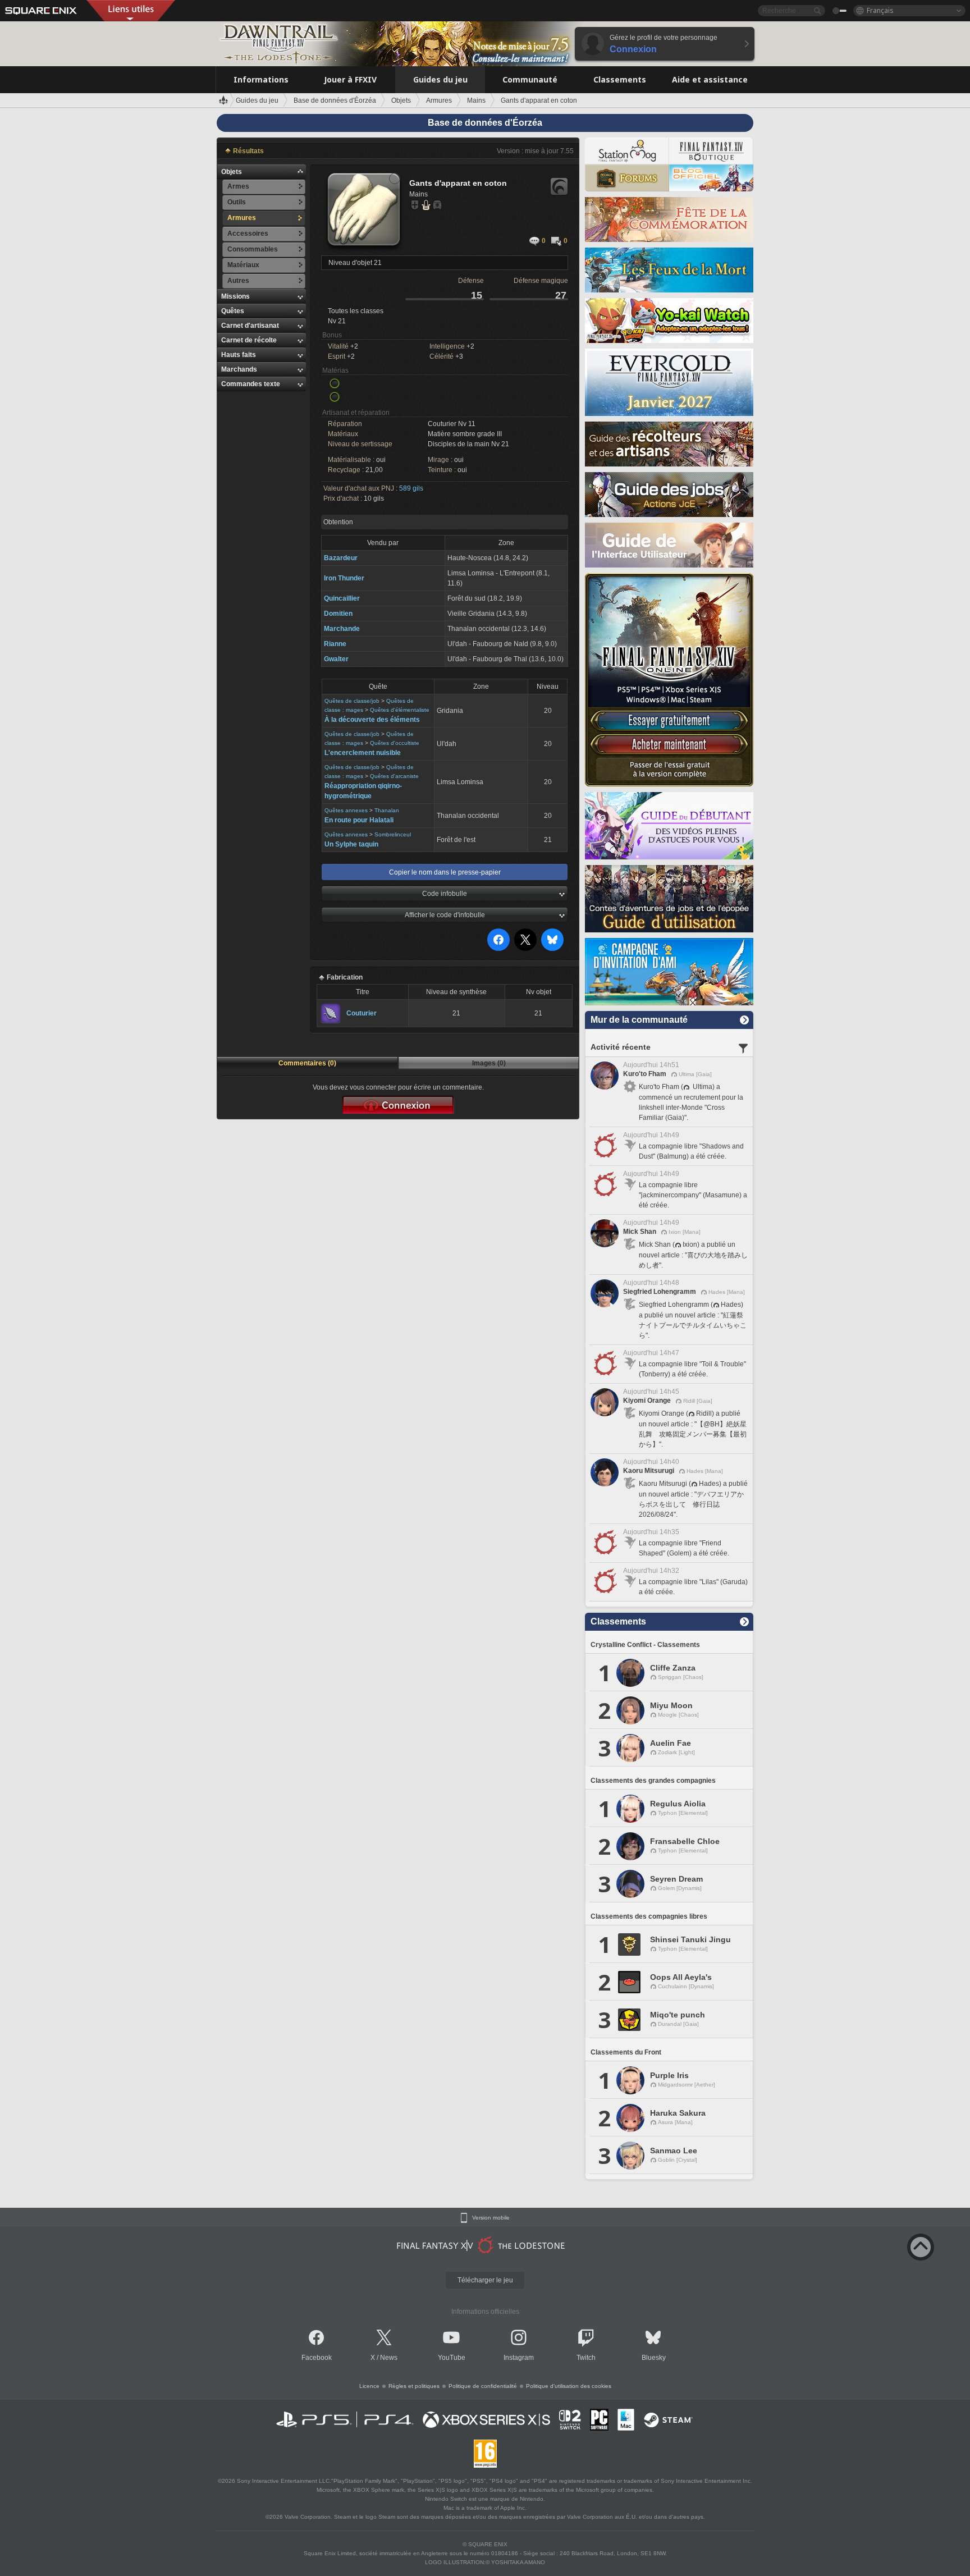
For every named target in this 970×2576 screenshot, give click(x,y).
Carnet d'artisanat (250, 326)
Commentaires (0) (307, 1063)
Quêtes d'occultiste (395, 743)
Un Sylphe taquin (351, 844)
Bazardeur (341, 558)
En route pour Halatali (359, 820)
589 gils (411, 488)
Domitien (338, 614)
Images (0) (489, 1063)
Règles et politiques (414, 2386)
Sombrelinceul (393, 834)
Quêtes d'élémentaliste (400, 710)
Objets (232, 172)
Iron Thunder (344, 578)
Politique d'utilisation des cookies (569, 2386)
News (389, 2358)
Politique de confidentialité (483, 2386)
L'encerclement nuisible (363, 753)
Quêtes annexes (346, 810)
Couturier (362, 1013)
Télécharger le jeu (485, 2280)
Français (880, 10)
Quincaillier (342, 598)
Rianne (335, 644)
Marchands (239, 369)
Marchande (342, 629)
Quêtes (233, 311)
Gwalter (336, 659)
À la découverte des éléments (372, 720)
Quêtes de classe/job (352, 701)
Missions (235, 296)
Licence (369, 2386)
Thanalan (387, 810)
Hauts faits (239, 355)
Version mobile (491, 2218)
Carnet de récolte (249, 340)
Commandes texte (251, 384)
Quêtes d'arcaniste (394, 776)
